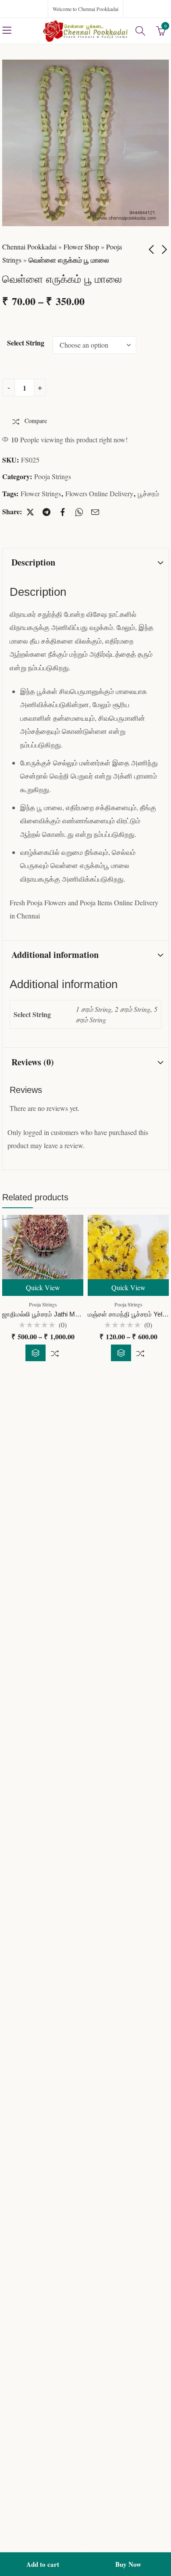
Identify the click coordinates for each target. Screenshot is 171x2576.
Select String (26, 343)
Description (33, 562)
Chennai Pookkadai (29, 247)
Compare (55, 1353)
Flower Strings (41, 493)
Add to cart (43, 2564)
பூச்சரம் (148, 493)
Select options (36, 1353)
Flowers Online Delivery (99, 493)
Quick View (43, 1287)
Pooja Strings (53, 476)
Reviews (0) (33, 1062)
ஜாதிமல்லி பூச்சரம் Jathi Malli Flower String (62, 1314)
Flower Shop (81, 247)
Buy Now (128, 2564)
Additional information (55, 955)
